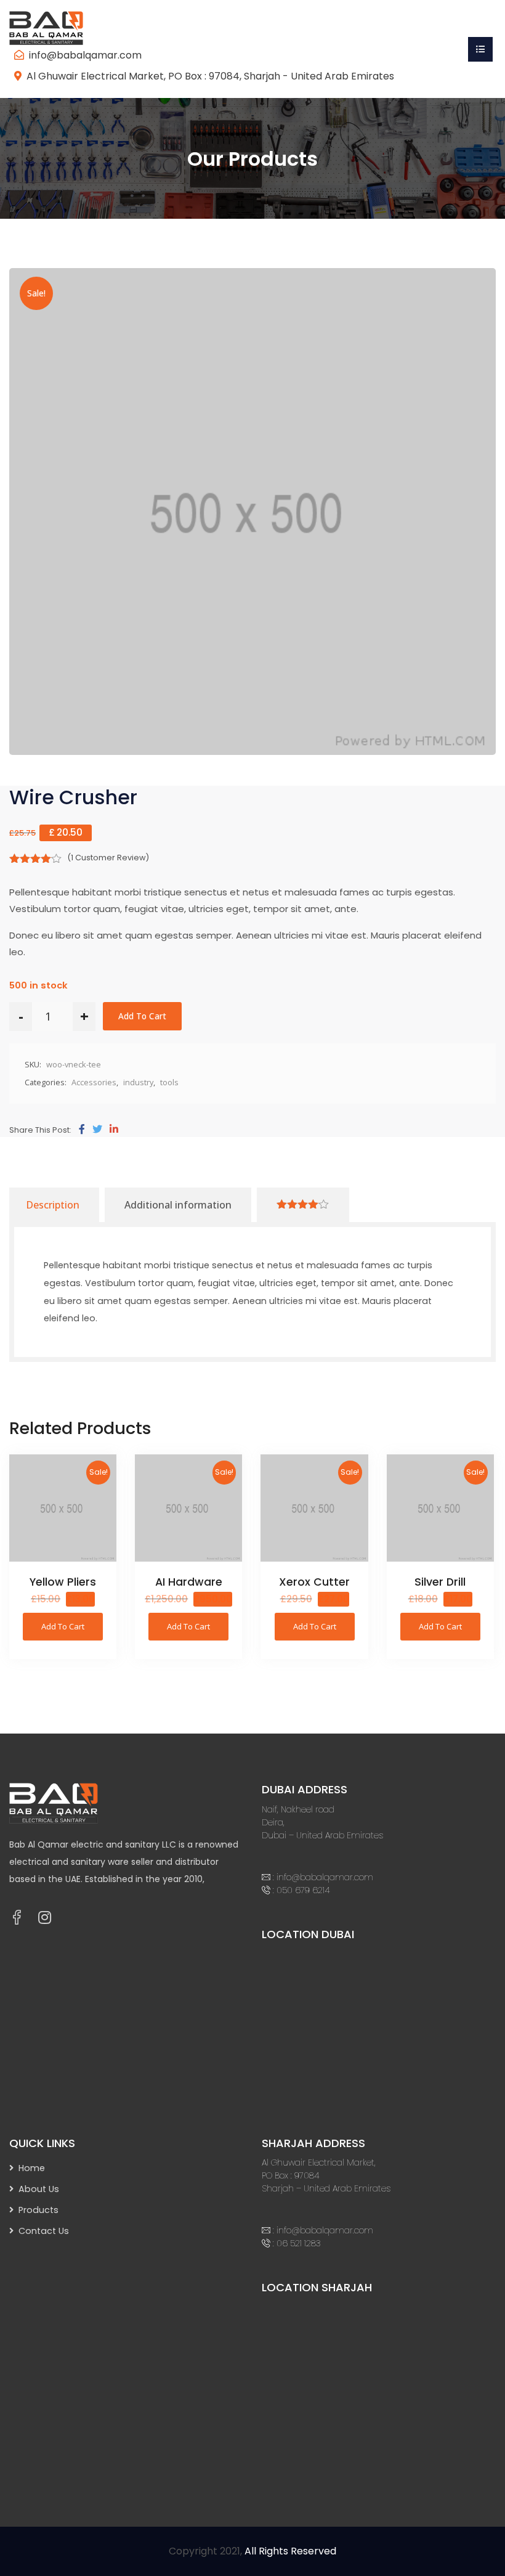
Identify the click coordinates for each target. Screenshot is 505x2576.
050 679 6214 (303, 1890)
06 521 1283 (299, 2243)
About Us (39, 2189)
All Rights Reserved (290, 2551)
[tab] (53, 1205)
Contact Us (44, 2231)
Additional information (178, 1205)
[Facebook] (82, 1130)
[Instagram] (45, 1918)
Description (53, 1205)
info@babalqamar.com (85, 55)
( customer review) (108, 858)
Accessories (94, 1082)
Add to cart (142, 1016)
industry (138, 1082)
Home (32, 2168)
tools (169, 1082)
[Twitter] (97, 1130)
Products (38, 2210)
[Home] (55, 27)
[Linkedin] (114, 1130)
